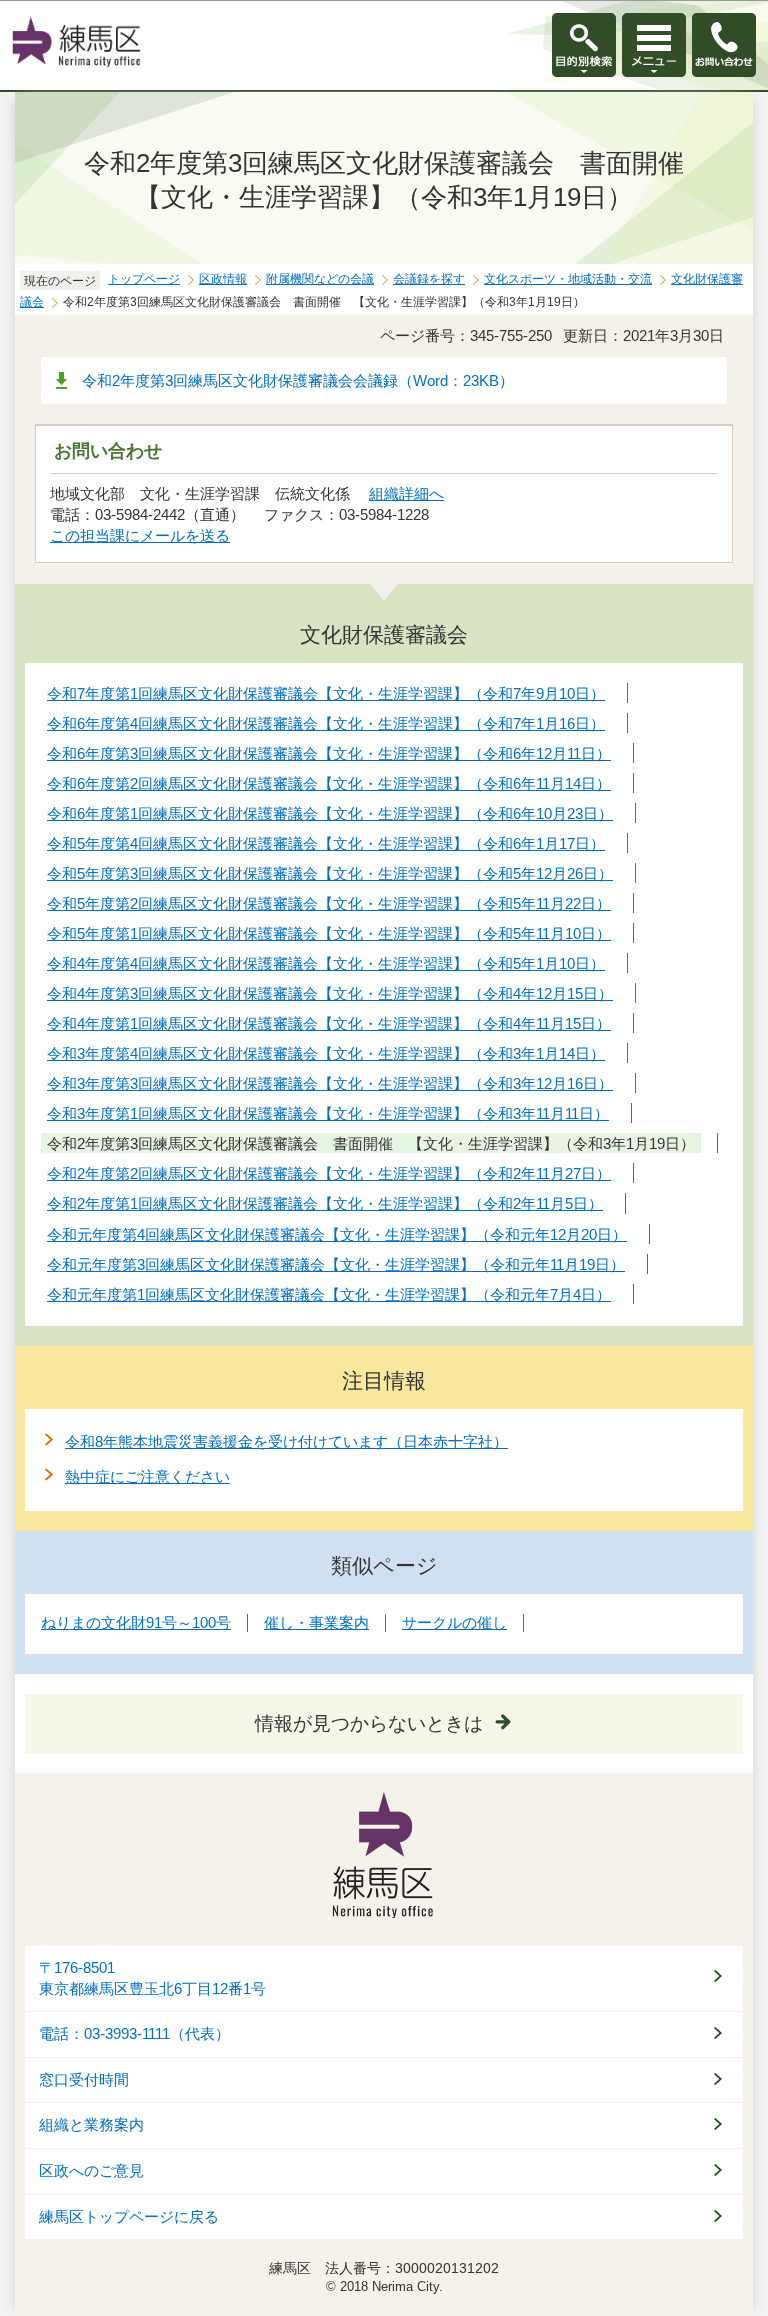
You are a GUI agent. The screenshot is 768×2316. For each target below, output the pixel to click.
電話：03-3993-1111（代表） (134, 2034)
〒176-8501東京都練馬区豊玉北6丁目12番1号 (152, 1978)
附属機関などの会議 (320, 279)
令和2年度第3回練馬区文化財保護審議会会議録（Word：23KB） (298, 380)
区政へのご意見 (91, 2171)
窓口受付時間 (84, 2080)
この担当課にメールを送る (140, 535)
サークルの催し (454, 1622)
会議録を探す (429, 279)
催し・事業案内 (316, 1622)
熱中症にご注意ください (147, 1476)
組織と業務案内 (91, 2125)
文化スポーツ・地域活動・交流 (568, 279)
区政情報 (223, 279)
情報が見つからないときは (369, 1723)
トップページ (144, 279)
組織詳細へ (406, 493)
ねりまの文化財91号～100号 (136, 1622)
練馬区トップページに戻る (129, 2217)
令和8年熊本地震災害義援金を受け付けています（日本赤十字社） (286, 1441)
